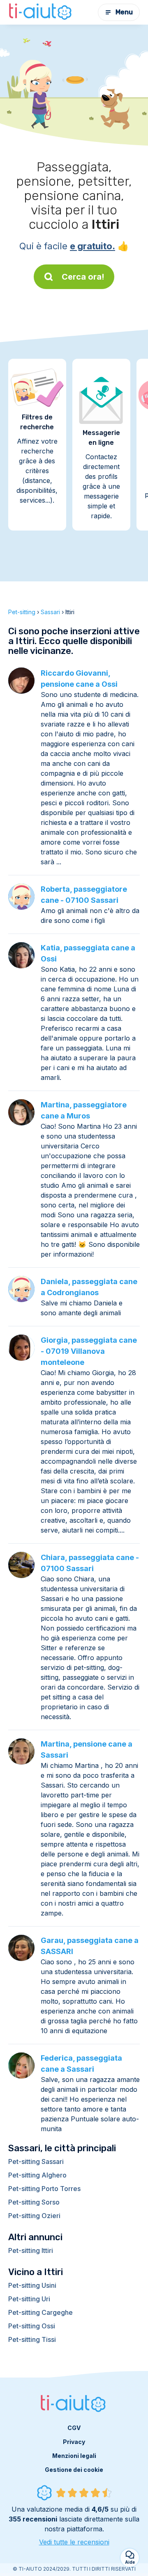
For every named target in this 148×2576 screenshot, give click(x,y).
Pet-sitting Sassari (36, 2161)
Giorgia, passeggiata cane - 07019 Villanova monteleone (89, 1351)
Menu (124, 12)
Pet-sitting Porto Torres (44, 2189)
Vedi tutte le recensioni (74, 2542)
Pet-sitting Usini (32, 2285)
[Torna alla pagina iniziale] (41, 12)
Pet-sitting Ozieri (34, 2216)
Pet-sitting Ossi (32, 2326)
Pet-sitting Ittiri (31, 2250)
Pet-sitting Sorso (34, 2202)
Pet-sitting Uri (29, 2299)
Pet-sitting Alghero (37, 2175)
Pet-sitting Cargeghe (40, 2312)
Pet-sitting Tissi (32, 2339)
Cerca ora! (83, 277)
